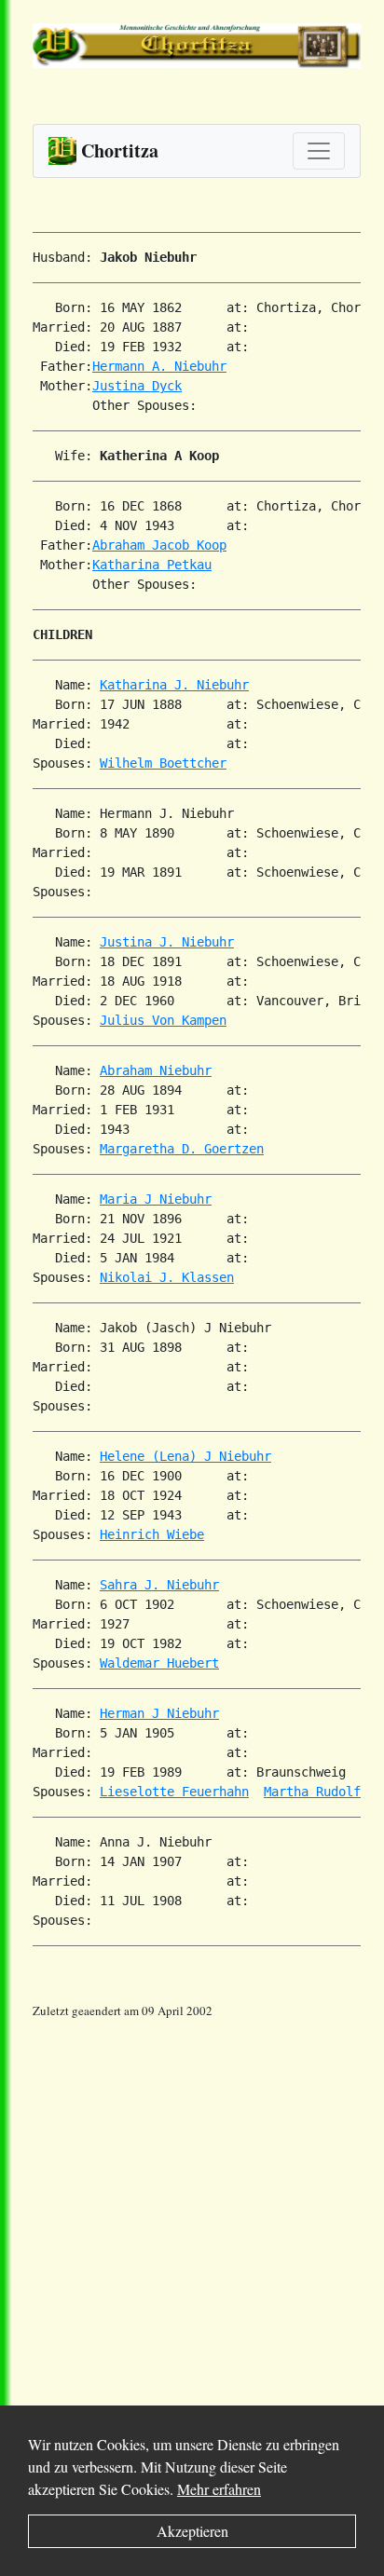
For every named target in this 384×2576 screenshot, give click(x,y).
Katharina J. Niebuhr (174, 685)
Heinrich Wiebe (152, 1534)
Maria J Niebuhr (156, 1199)
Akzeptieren (192, 2531)
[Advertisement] (192, 2213)
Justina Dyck (137, 386)
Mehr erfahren (219, 2489)
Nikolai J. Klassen (167, 1277)
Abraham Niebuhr (156, 1070)
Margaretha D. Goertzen (182, 1149)
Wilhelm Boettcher (163, 763)
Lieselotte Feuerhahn (174, 1792)
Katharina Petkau (152, 565)
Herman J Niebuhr (159, 1713)
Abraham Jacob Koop (159, 545)
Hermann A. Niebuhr (159, 366)
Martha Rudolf (312, 1792)
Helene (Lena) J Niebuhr (185, 1456)
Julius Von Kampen (163, 1020)
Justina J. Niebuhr (167, 942)
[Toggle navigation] (319, 151)
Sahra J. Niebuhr (159, 1585)
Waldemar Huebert (159, 1663)
